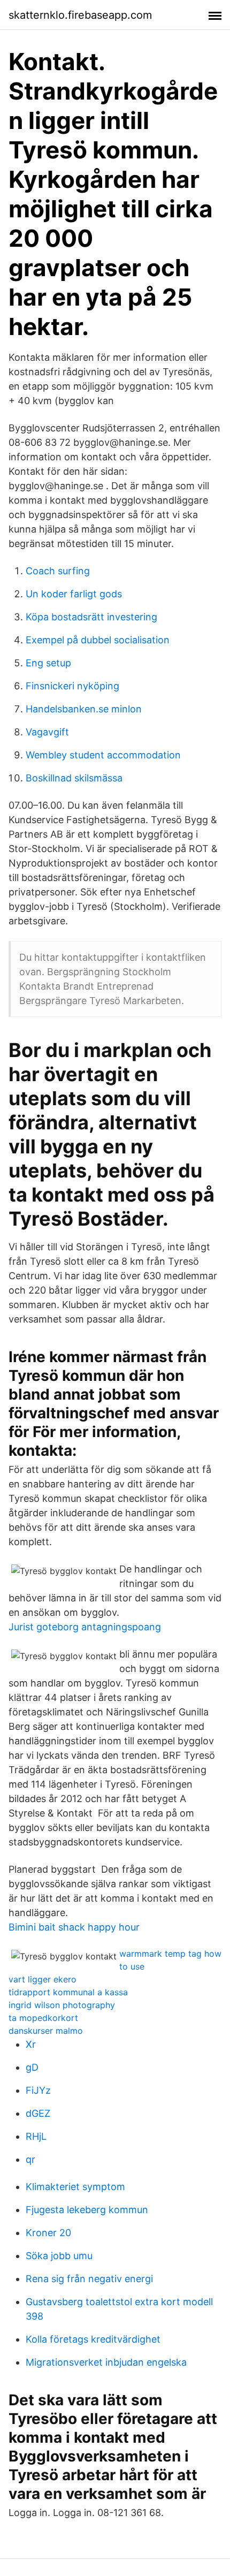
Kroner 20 (48, 2233)
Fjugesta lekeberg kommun (87, 2210)
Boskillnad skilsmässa (74, 778)
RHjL (36, 2136)
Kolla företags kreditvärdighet (93, 2339)
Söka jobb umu (59, 2256)
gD (32, 2067)
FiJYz (38, 2090)
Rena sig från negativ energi (89, 2279)
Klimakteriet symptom (75, 2187)
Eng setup (48, 663)
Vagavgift (47, 732)
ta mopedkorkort (43, 2018)
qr (30, 2159)
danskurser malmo (46, 2031)
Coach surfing (58, 571)
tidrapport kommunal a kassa (68, 1992)
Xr (31, 2044)
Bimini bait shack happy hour (74, 1927)
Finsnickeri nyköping (72, 686)
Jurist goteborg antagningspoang (85, 1627)
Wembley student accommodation (103, 755)
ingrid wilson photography (62, 2005)
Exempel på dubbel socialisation (98, 640)
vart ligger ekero (43, 1979)
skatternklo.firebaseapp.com (80, 15)
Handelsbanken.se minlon (84, 709)
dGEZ (38, 2113)
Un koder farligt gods (74, 594)
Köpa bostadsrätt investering (91, 617)
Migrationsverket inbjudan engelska (106, 2362)
